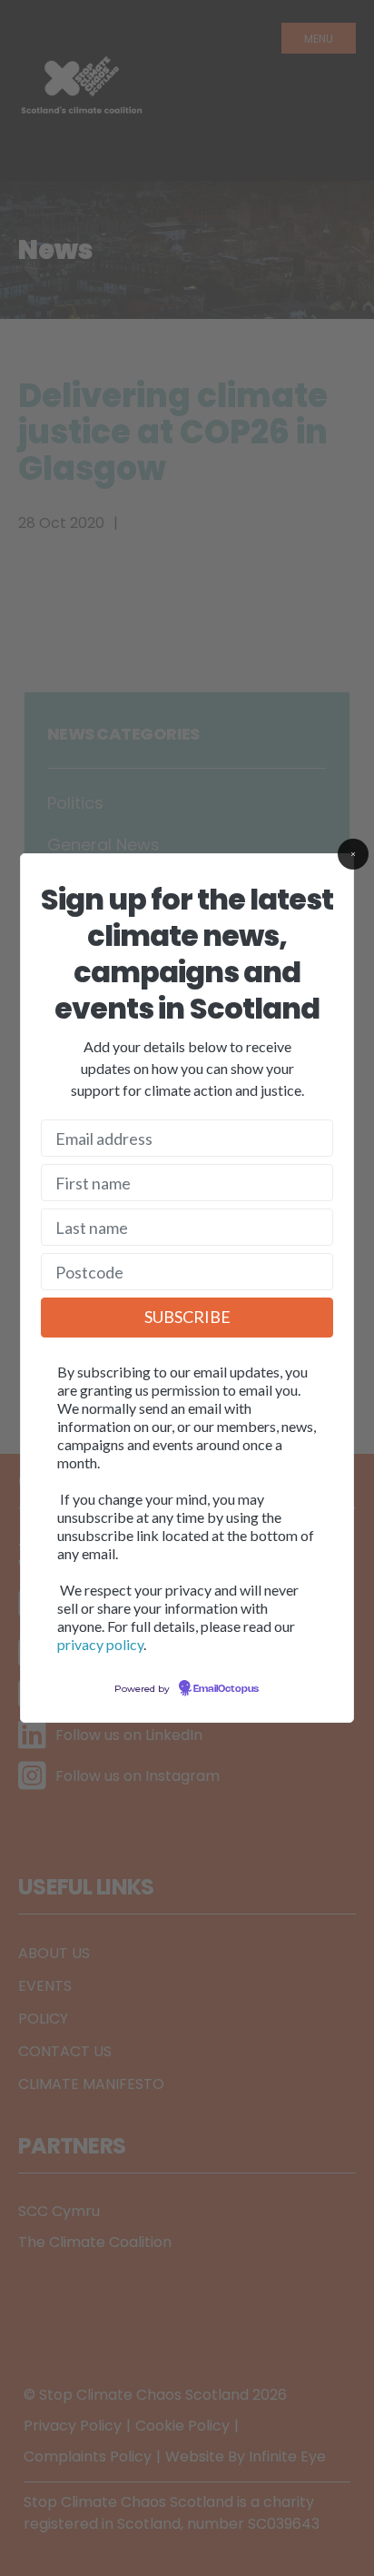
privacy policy (100, 1644)
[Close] (353, 854)
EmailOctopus (226, 1689)
